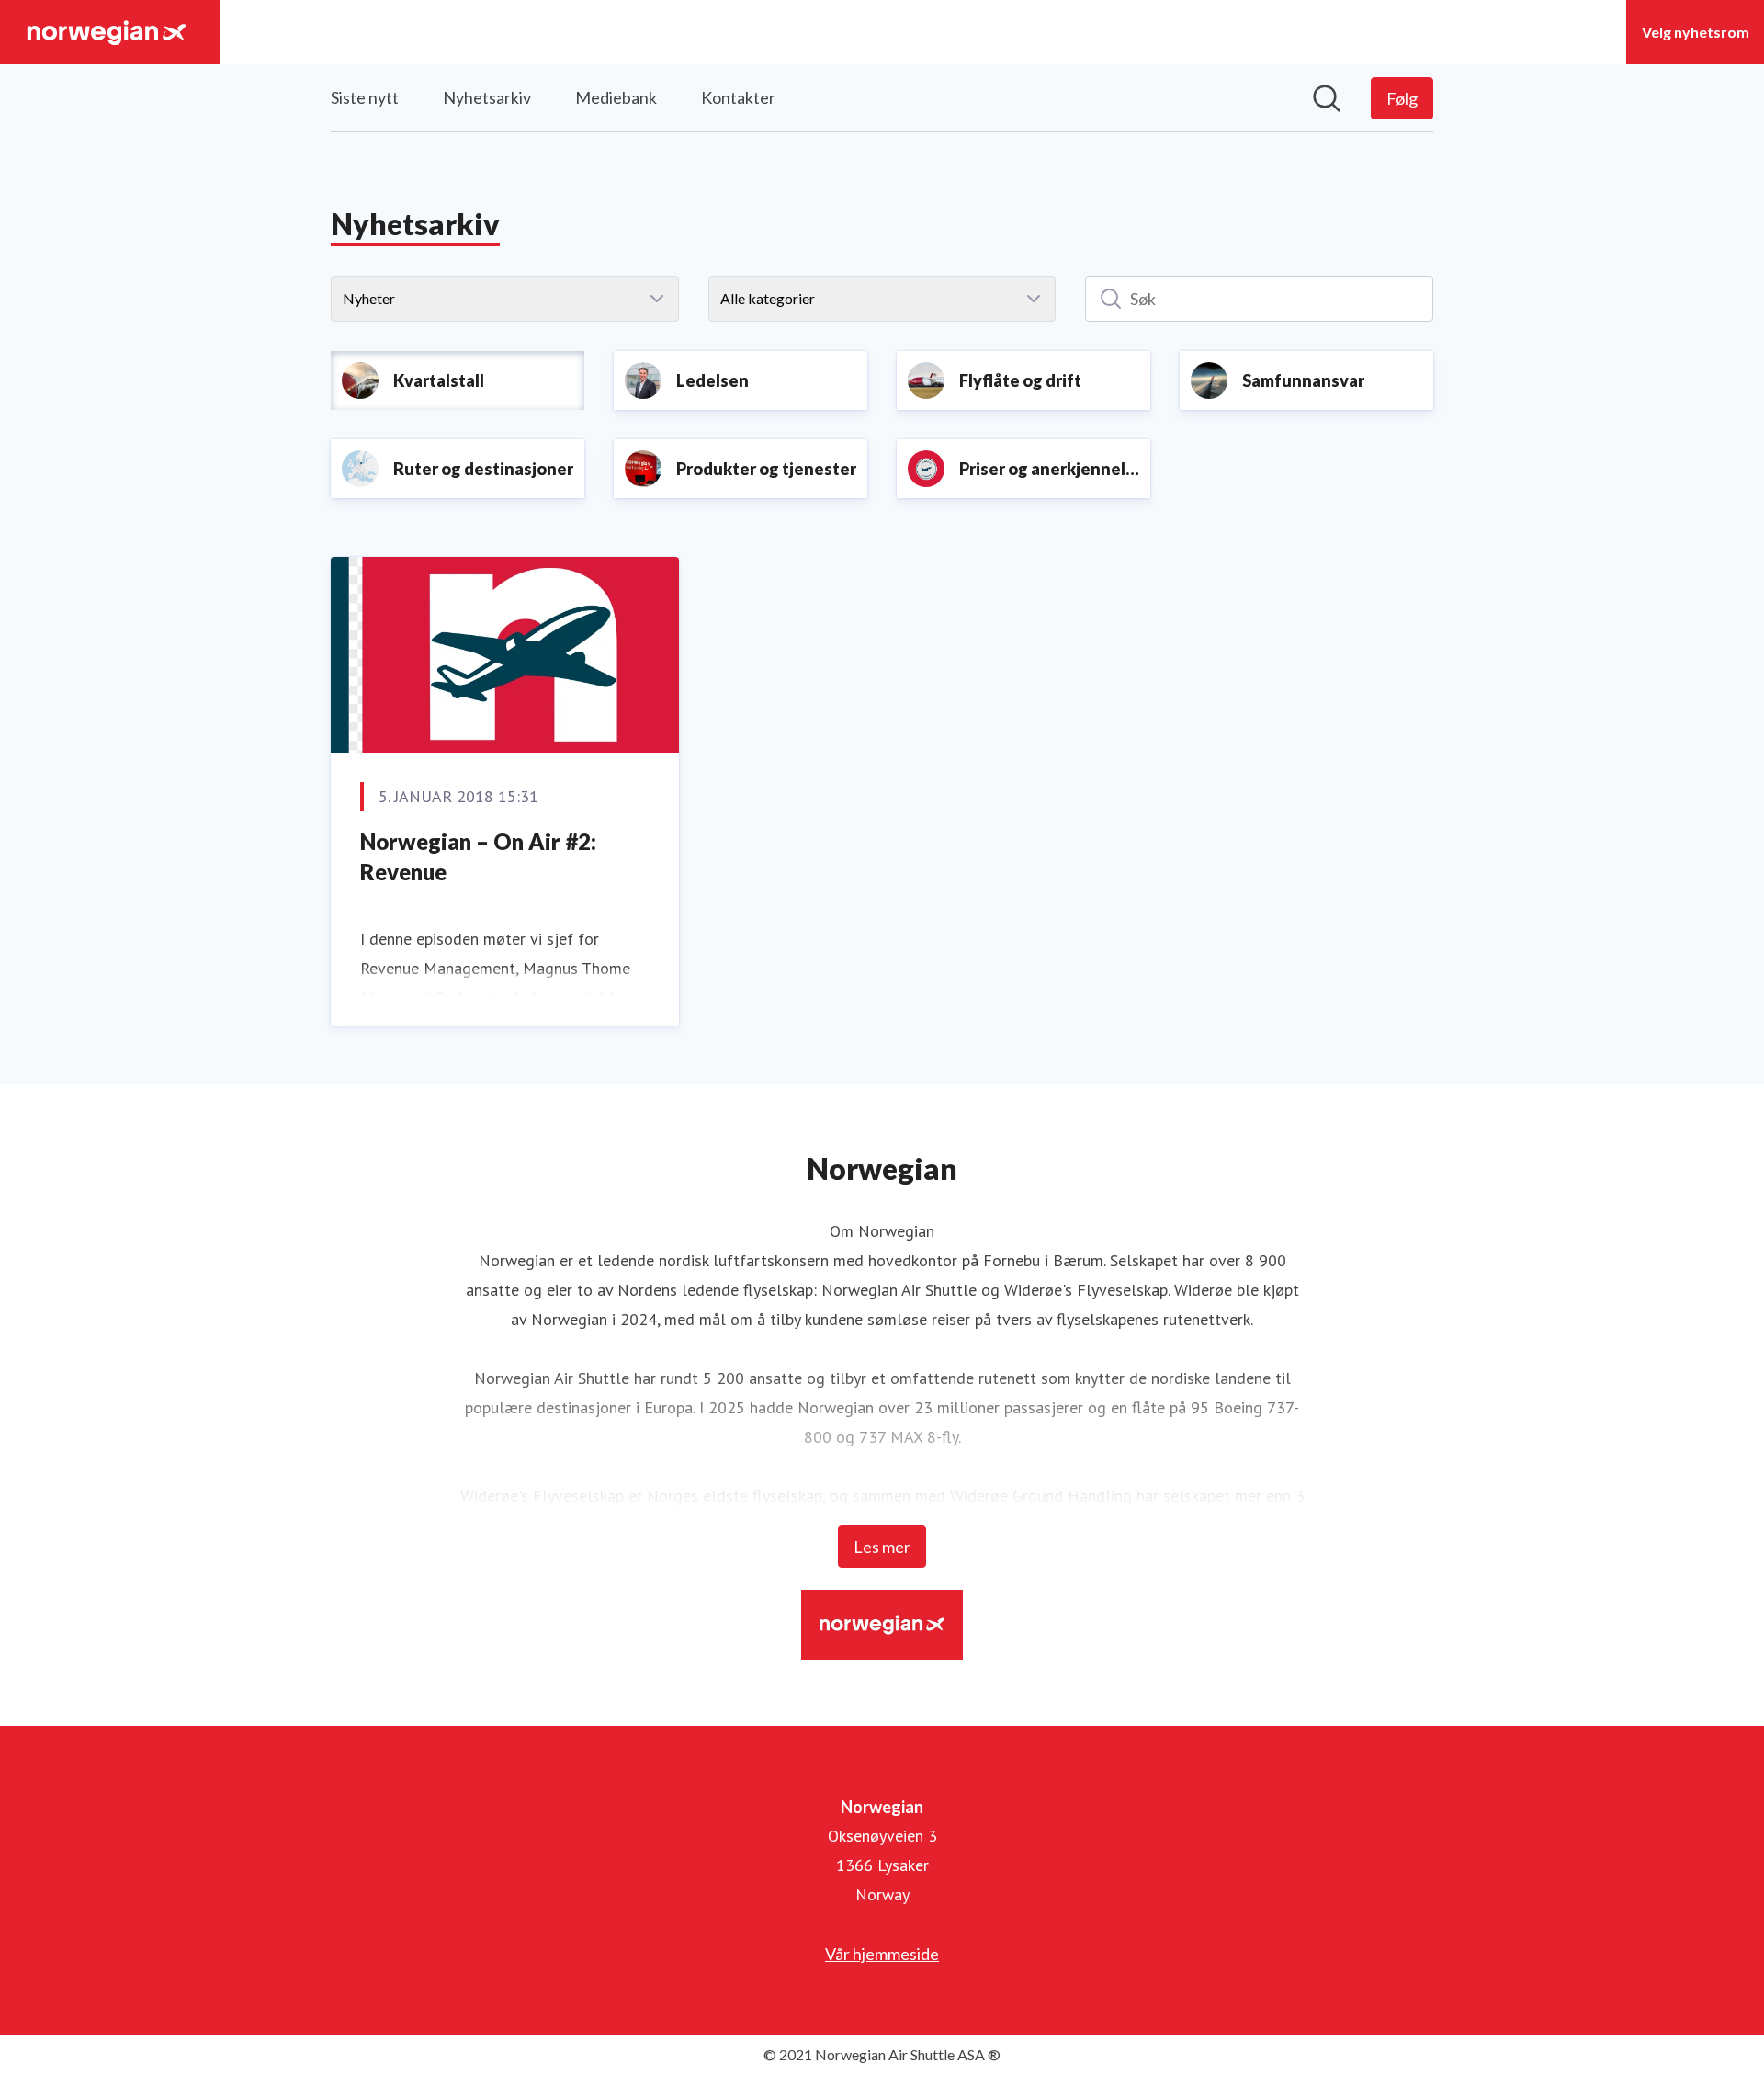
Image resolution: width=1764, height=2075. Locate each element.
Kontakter (738, 97)
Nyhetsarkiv (487, 97)
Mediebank (616, 97)
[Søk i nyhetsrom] (1327, 98)
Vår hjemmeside (882, 1954)
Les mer (882, 1547)
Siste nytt (365, 97)
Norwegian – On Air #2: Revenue (478, 857)
